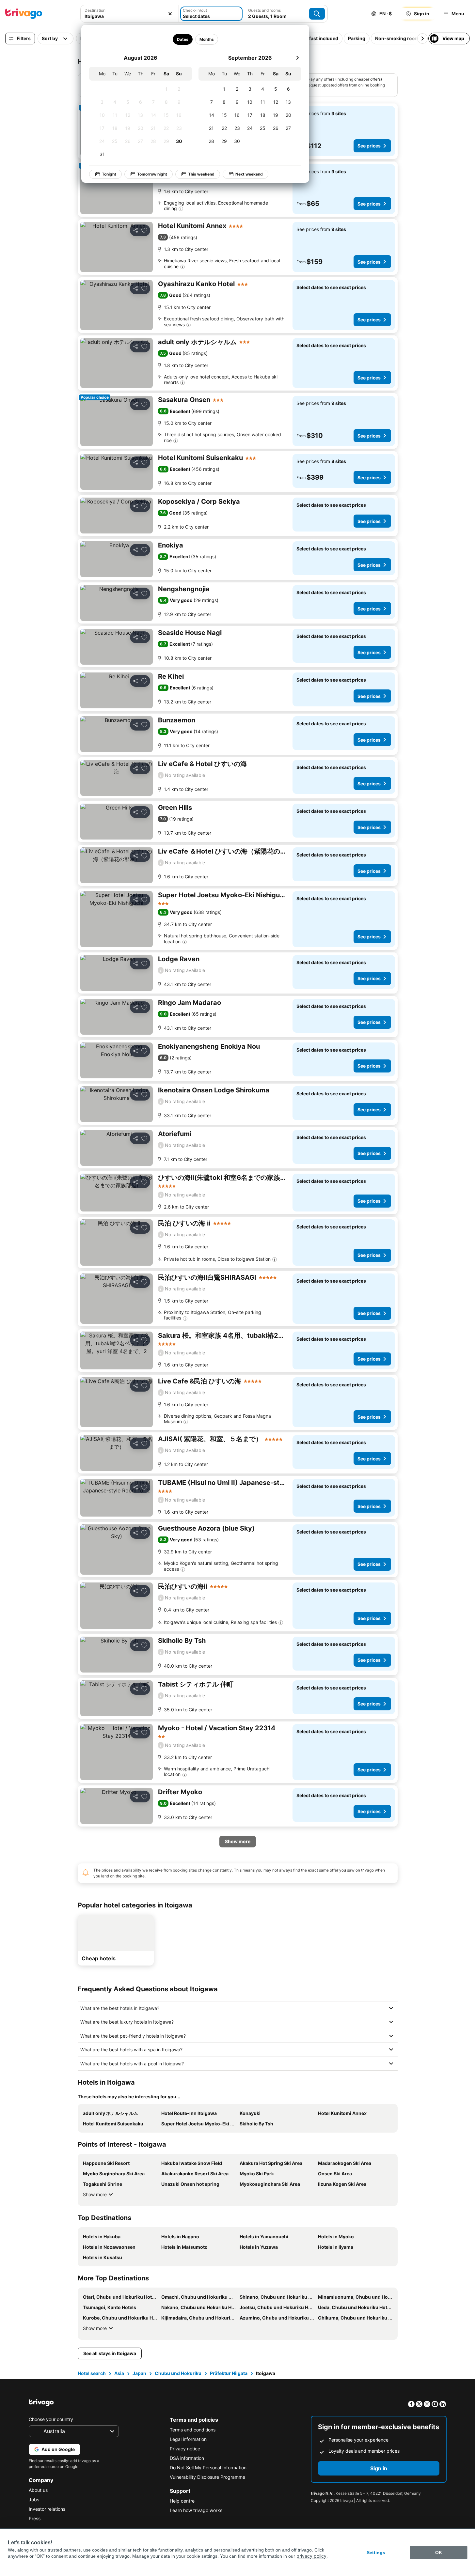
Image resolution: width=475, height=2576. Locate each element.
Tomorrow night (152, 174)
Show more (95, 2194)
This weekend (201, 174)
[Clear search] (170, 14)
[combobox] (130, 16)
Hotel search (92, 2373)
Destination (95, 10)
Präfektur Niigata (229, 2373)
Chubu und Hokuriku (178, 2373)
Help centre (182, 2501)
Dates (182, 39)
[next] (297, 58)
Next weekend (249, 174)
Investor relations (47, 2509)
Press (35, 2518)
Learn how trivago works (196, 2510)
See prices (369, 146)
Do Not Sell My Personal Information (208, 2468)
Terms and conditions (193, 2430)
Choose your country (51, 2419)
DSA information (187, 2458)
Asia (119, 2373)
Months (206, 39)
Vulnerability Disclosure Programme (207, 2477)
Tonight (109, 174)
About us (38, 2490)
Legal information (188, 2439)
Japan (139, 2373)
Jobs (34, 2499)
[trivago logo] (24, 14)
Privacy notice (185, 2449)
